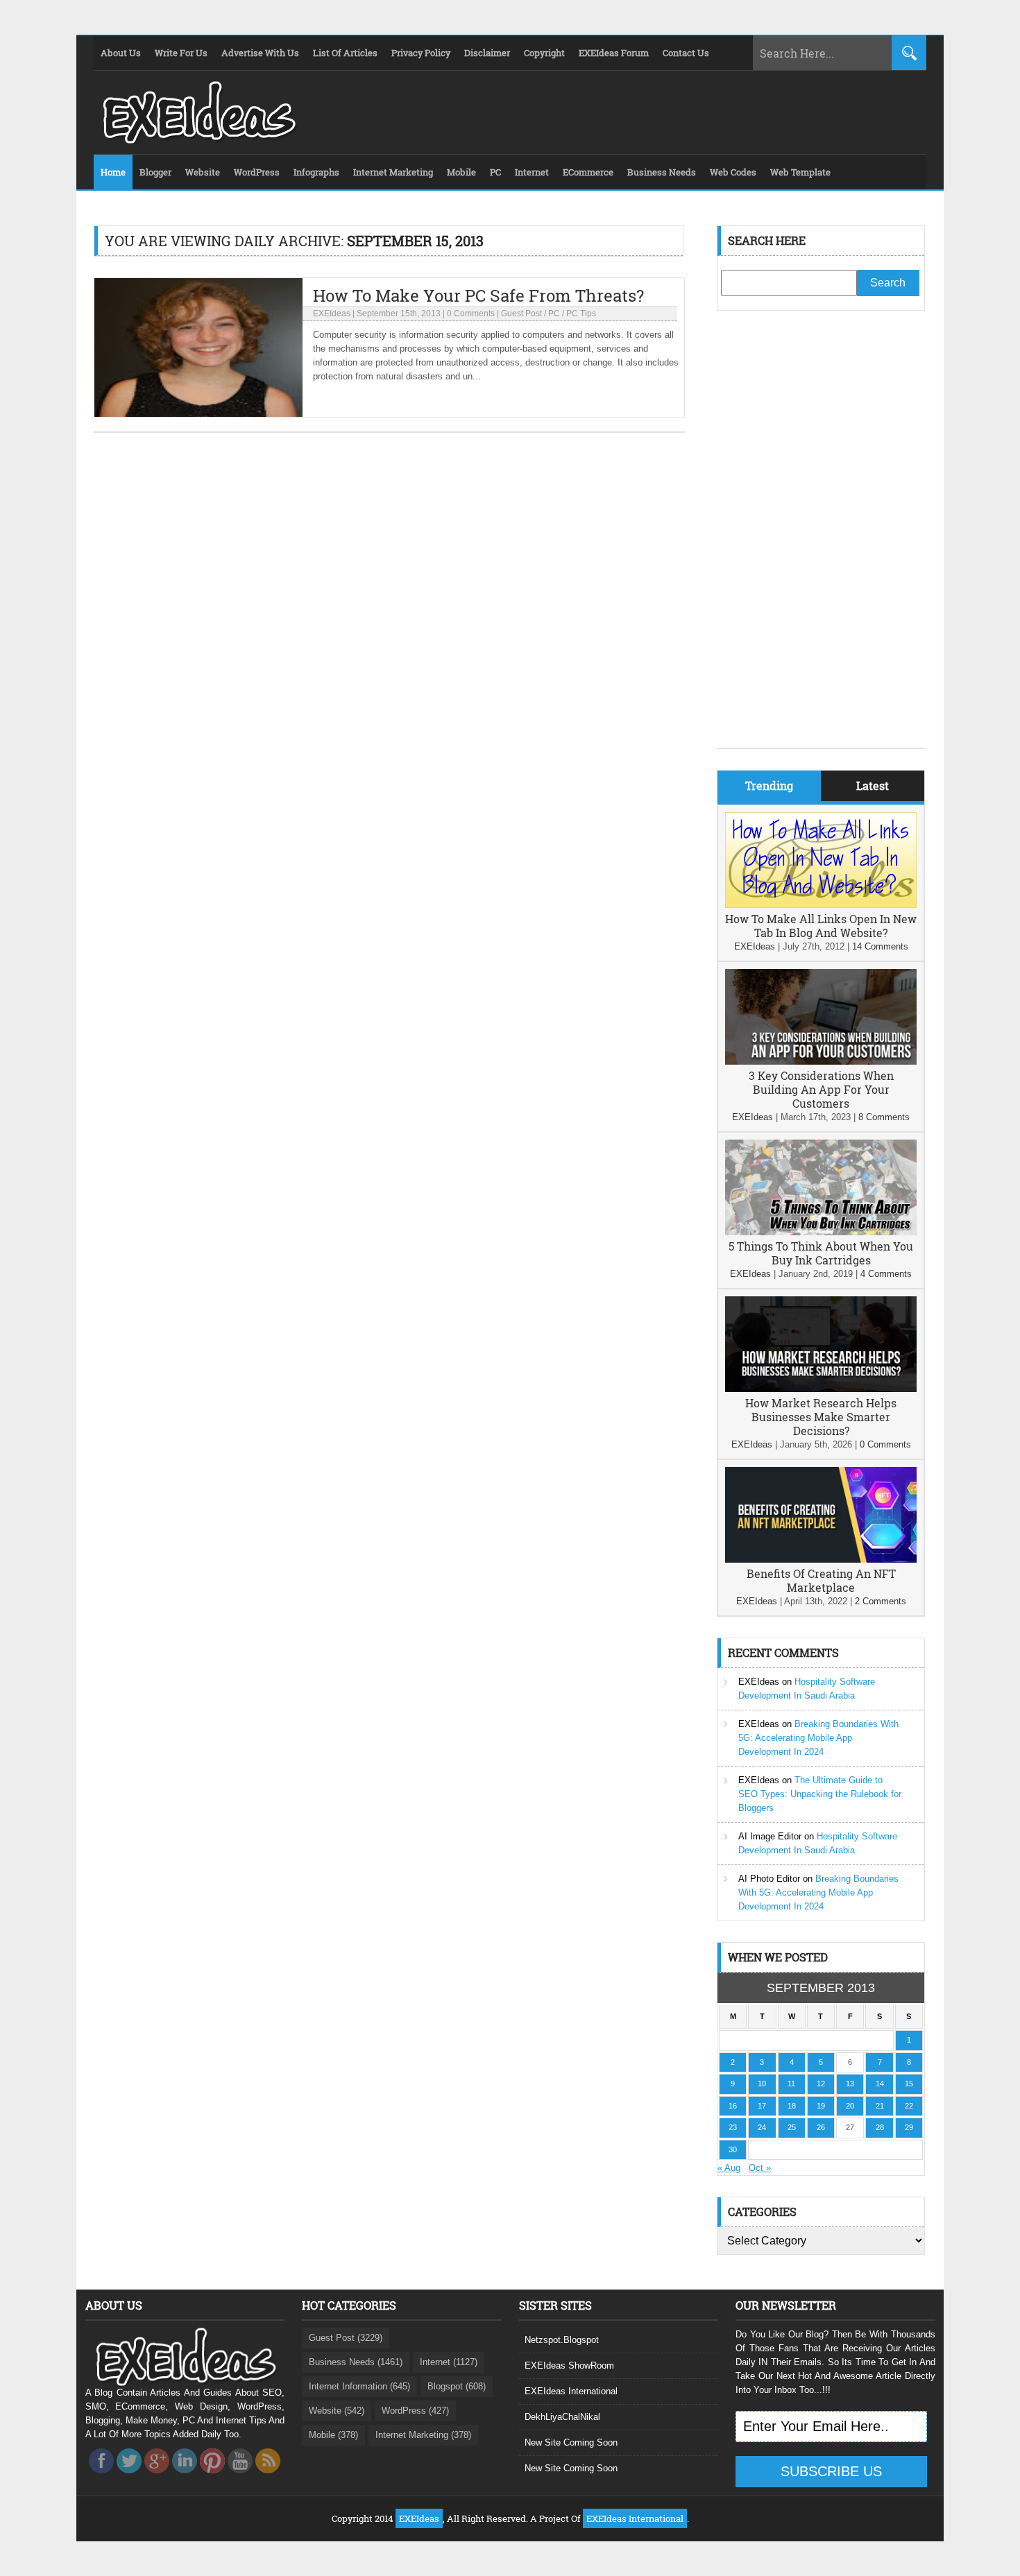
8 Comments (884, 1117)
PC (554, 314)
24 (762, 2127)
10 (762, 2084)
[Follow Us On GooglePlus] (157, 2477)
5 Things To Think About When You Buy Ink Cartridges (821, 1253)
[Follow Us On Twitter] (129, 2477)
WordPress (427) (415, 2411)
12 (821, 2084)
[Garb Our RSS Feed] (268, 2477)
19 (821, 2106)
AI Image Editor (770, 1836)
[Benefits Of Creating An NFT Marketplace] (821, 1560)
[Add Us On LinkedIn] (185, 2477)
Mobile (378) (333, 2435)
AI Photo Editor (769, 1879)
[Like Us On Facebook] (101, 2477)
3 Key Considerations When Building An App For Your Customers (821, 1089)
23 (733, 2127)
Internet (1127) (449, 2362)
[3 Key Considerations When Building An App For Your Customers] (821, 1062)
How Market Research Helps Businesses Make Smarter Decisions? (821, 1417)
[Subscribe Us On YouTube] (240, 2477)
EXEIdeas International (571, 2391)
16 (733, 2106)
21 (880, 2106)
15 (909, 2084)
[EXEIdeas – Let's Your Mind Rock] (198, 140)
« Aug (729, 2168)
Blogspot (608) (457, 2386)
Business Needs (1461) (356, 2362)
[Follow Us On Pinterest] (212, 2477)
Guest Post (521, 314)
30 (733, 2149)
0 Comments (471, 314)
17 (762, 2106)
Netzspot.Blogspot (562, 2340)
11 (791, 2084)
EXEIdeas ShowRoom (569, 2365)
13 (850, 2084)
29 (909, 2127)
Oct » (760, 2168)
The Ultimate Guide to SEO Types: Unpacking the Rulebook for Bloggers (820, 1794)
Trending (769, 785)
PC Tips (581, 314)
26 (821, 2127)
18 (792, 2106)
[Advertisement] (821, 540)
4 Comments (886, 1274)
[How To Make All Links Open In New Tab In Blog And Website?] (821, 905)
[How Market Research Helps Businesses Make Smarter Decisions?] (821, 1389)
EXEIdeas (332, 314)
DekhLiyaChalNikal (562, 2417)
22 (909, 2106)
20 (850, 2106)
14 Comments (880, 946)
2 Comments (881, 1601)
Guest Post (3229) (346, 2338)
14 (880, 2084)
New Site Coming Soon (571, 2442)
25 (792, 2127)
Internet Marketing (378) (423, 2435)
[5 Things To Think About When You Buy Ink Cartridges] (821, 1232)
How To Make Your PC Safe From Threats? (478, 295)
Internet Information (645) (359, 2386)
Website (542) (337, 2411)
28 (880, 2127)
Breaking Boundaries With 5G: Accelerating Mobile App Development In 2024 (818, 1738)
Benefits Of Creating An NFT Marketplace (821, 1580)
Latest (873, 785)
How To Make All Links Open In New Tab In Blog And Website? (821, 926)
